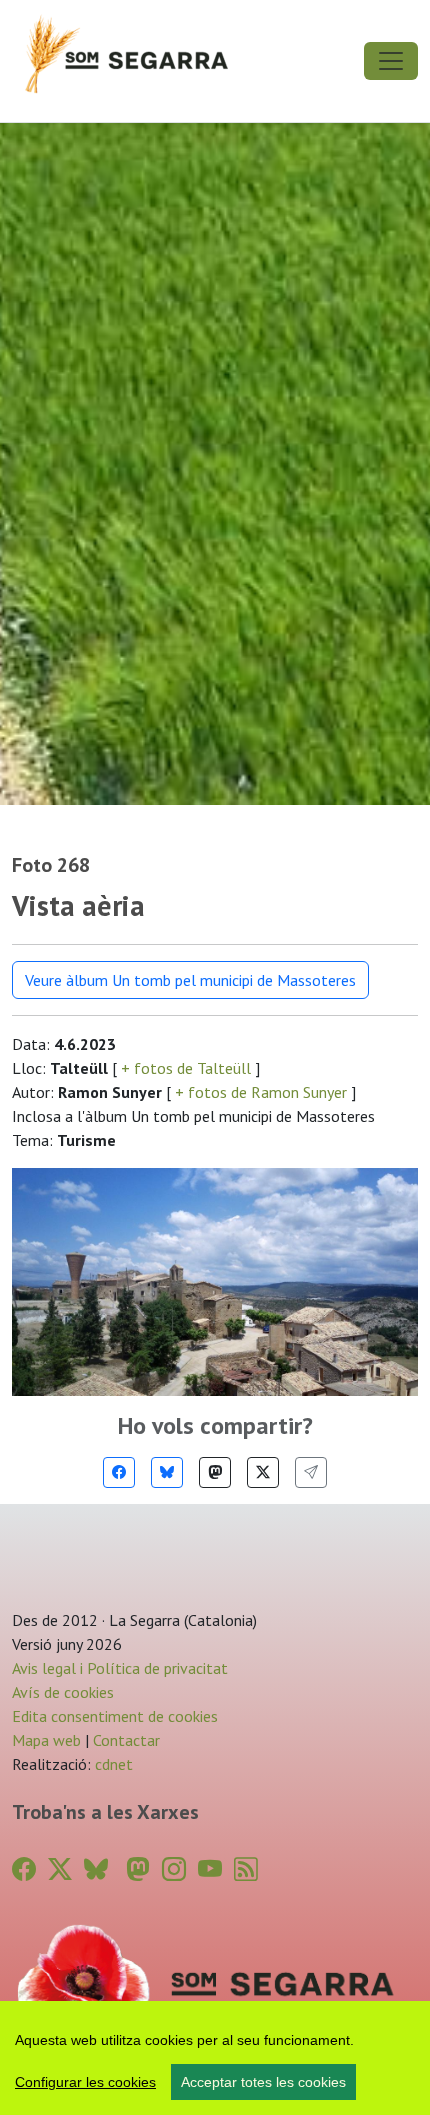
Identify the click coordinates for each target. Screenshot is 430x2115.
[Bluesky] (167, 1472)
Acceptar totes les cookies (263, 2082)
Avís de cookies (63, 1692)
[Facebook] (119, 1472)
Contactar (126, 1740)
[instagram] (174, 1869)
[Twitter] (263, 1472)
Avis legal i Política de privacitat (120, 1668)
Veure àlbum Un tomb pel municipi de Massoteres (190, 980)
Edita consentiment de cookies (115, 1716)
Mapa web (46, 1740)
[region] (215, 2058)
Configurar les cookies (85, 2082)
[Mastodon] (215, 1472)
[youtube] (210, 1869)
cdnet (112, 1764)
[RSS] (246, 1869)
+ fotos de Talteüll (186, 1068)
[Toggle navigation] (391, 61)
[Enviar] (311, 1472)
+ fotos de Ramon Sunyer (261, 1092)
